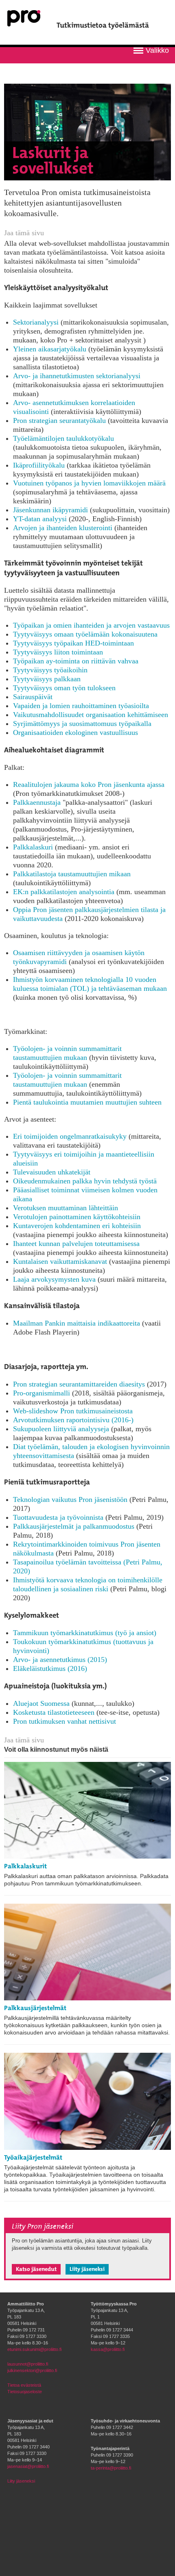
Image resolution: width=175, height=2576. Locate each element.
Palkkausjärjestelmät (35, 2008)
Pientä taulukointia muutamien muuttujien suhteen (87, 1102)
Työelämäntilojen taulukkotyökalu (63, 438)
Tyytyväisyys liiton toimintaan (58, 652)
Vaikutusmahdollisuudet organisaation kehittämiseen (91, 715)
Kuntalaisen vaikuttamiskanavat (60, 1261)
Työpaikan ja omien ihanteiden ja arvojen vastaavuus (91, 625)
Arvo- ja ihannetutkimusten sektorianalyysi (77, 376)
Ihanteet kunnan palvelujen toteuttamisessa (76, 1244)
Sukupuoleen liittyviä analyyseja (61, 1429)
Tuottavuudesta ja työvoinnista (58, 1517)
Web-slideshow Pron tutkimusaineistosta (73, 1411)
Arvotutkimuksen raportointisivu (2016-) (73, 1420)
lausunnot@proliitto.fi (28, 2364)
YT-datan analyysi (40, 519)
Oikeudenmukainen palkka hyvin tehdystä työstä (85, 1181)
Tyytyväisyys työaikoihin (50, 670)
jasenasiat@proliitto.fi (28, 2466)
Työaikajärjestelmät (33, 2157)
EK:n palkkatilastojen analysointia (64, 892)
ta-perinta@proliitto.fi (111, 2468)
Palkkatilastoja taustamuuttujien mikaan (72, 874)
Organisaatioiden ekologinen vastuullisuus (75, 732)
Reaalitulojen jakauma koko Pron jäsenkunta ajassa (89, 784)
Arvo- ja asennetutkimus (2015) (60, 1660)
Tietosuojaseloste (25, 2392)
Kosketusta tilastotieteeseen (54, 1712)
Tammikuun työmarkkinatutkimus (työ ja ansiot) (85, 1633)
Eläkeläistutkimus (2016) (50, 1668)
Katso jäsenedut (36, 2269)
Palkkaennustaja (37, 802)
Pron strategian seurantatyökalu (59, 420)
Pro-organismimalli (42, 1393)
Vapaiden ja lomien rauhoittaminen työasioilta (81, 706)
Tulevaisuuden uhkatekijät (52, 1172)
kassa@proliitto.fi (108, 2349)
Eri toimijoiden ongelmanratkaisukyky (70, 1136)
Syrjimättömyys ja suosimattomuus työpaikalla (82, 724)
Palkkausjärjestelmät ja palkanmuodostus (74, 1526)
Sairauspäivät (33, 697)
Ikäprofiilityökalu (39, 465)
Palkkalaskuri (33, 847)
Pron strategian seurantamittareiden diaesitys (79, 1384)
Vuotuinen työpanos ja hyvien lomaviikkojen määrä (89, 483)
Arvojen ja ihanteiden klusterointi (63, 528)
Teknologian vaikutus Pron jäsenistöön (70, 1499)
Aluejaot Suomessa (41, 1703)
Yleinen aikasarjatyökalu (50, 349)
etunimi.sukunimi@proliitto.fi (34, 2349)
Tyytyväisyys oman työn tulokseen (64, 688)
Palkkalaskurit (25, 1866)
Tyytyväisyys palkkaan (47, 679)
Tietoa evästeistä (24, 2385)
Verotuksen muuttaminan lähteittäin (66, 1208)
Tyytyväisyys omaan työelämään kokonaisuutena (85, 634)
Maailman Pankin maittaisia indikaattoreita (77, 1323)
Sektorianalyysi (36, 322)
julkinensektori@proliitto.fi (32, 2370)
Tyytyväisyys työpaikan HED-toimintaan (73, 643)
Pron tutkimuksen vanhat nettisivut (65, 1721)
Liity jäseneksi (87, 2269)
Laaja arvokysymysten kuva (54, 1279)
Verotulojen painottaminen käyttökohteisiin (77, 1217)
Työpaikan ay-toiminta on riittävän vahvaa (76, 661)
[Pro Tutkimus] (24, 23)
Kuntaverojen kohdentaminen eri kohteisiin (77, 1226)
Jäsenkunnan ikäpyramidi (50, 510)
